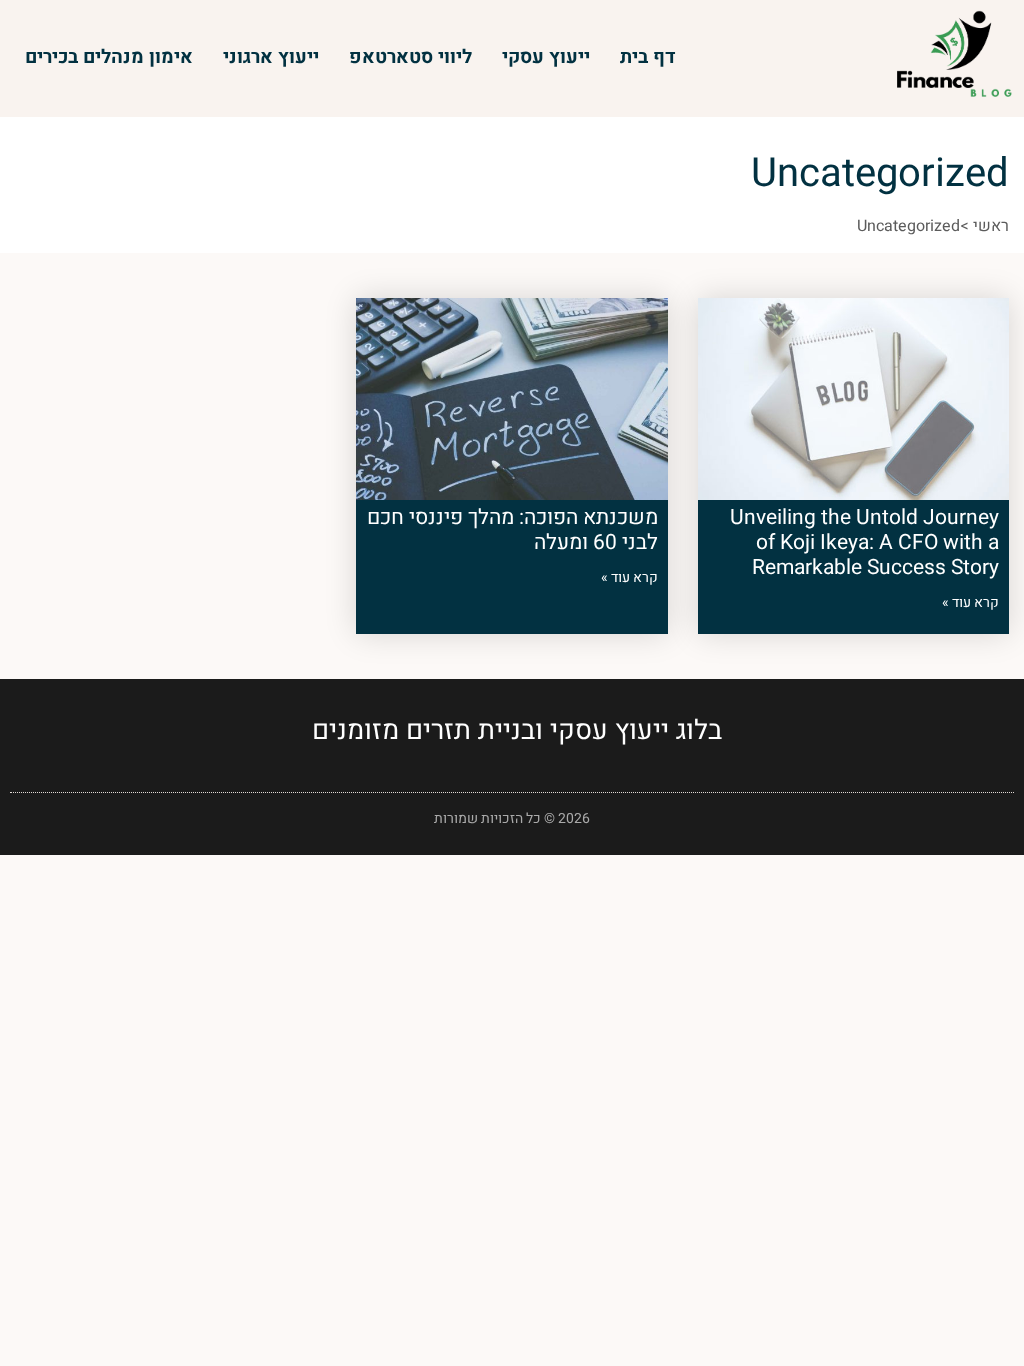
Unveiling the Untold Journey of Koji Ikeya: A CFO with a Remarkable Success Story (864, 542)
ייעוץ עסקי (546, 57)
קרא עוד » (970, 602)
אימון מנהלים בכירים (109, 57)
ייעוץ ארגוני (271, 57)
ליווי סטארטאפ (410, 57)
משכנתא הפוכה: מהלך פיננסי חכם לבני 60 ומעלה (512, 530)
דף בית (648, 57)
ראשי (991, 226)
